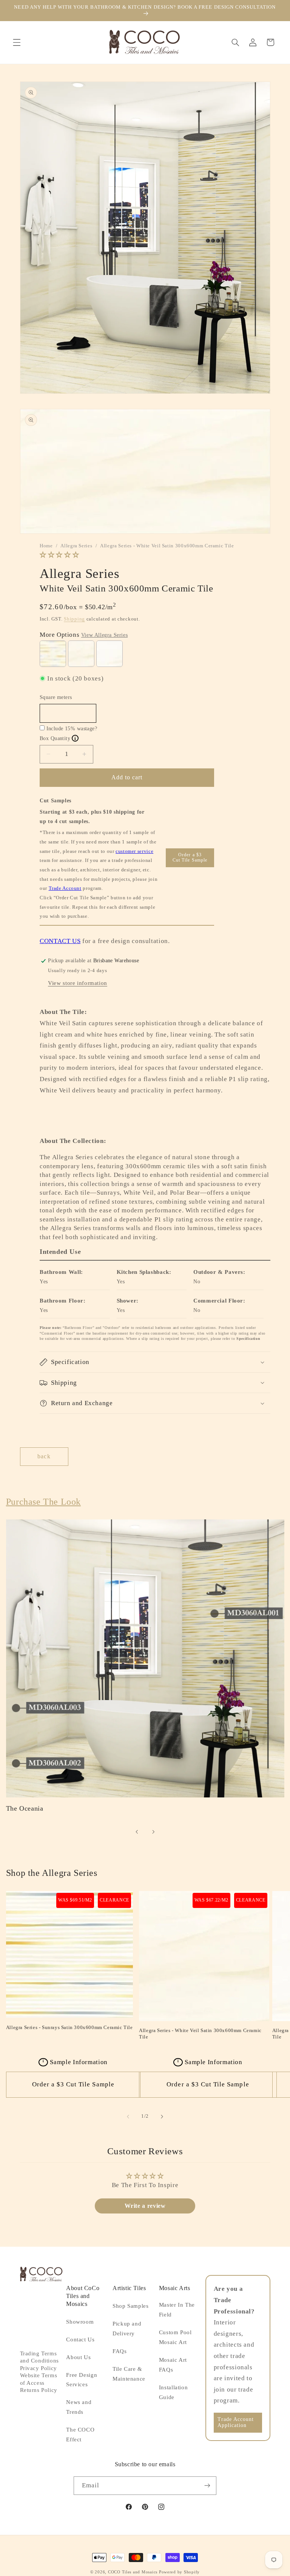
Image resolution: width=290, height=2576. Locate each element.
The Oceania (25, 1808)
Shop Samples (131, 2306)
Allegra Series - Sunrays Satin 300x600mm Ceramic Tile (69, 2027)
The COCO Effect (80, 2435)
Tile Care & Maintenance (129, 2374)
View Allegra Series (104, 635)
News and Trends (79, 2407)
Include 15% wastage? (72, 729)
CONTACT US (60, 941)
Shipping (74, 619)
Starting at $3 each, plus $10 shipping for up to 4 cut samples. (92, 817)
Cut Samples (56, 801)
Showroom (80, 2322)
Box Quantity (58, 738)
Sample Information (75, 2062)
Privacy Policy (39, 2368)
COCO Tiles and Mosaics (133, 2572)
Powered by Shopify (179, 2572)
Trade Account (65, 888)
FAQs (120, 2351)
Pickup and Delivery (127, 2329)
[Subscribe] (207, 2486)
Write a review (145, 2206)
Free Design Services (82, 2380)
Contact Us (80, 2339)
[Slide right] (153, 1832)
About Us (78, 2357)
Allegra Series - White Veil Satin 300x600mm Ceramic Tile (200, 2034)
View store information (78, 983)
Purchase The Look (43, 1502)
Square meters (56, 697)
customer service (134, 851)
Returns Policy (39, 2390)
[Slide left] (137, 1832)
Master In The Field (177, 2310)
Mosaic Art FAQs (173, 2365)
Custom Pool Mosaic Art (175, 2337)
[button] (17, 42)
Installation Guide (174, 2392)
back (44, 1456)
